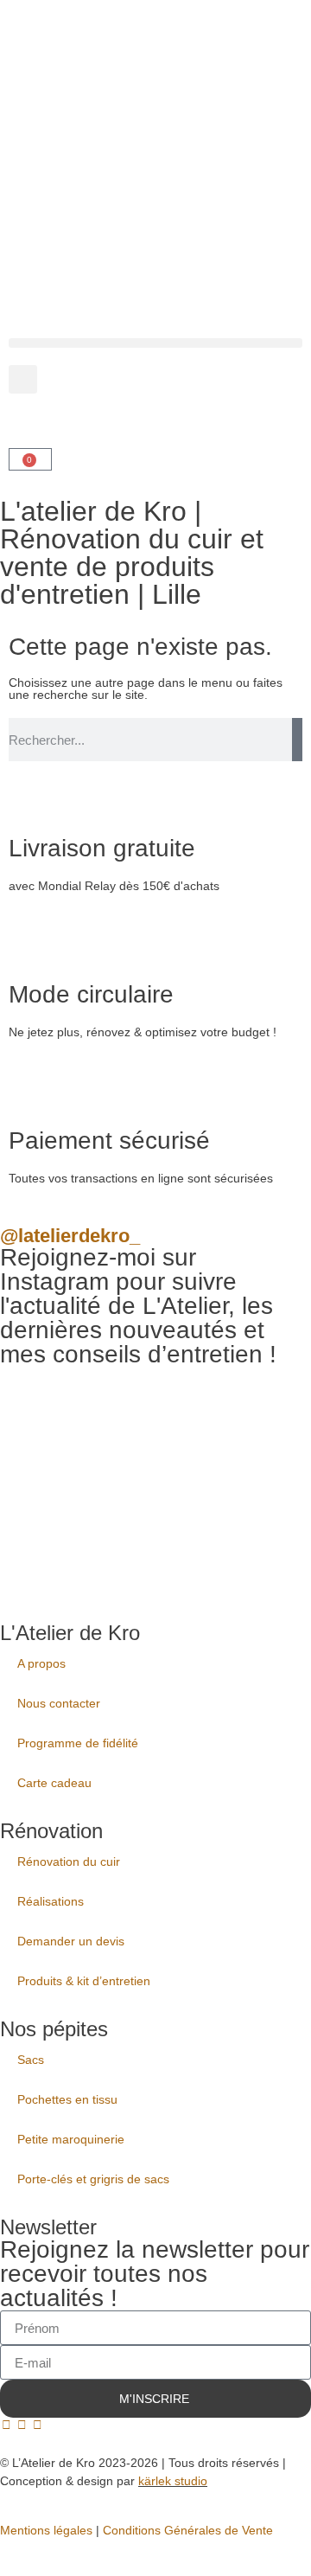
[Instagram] (22, 2425)
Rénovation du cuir (69, 1862)
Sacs (31, 2060)
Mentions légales (46, 2530)
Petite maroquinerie (71, 2139)
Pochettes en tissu (67, 2099)
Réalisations (51, 1901)
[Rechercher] (297, 740)
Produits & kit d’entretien (84, 1981)
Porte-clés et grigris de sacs (93, 2179)
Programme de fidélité (78, 1743)
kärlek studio (173, 2481)
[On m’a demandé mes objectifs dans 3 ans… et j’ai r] (238, 1436)
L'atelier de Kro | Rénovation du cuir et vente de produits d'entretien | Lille (132, 553)
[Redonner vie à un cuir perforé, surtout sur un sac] (73, 1536)
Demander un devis (71, 1941)
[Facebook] (6, 2425)
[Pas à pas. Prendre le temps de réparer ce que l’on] (73, 1436)
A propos (41, 1663)
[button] (155, 343)
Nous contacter (59, 1703)
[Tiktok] (37, 2425)
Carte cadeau (54, 1783)
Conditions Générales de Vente (188, 2530)
